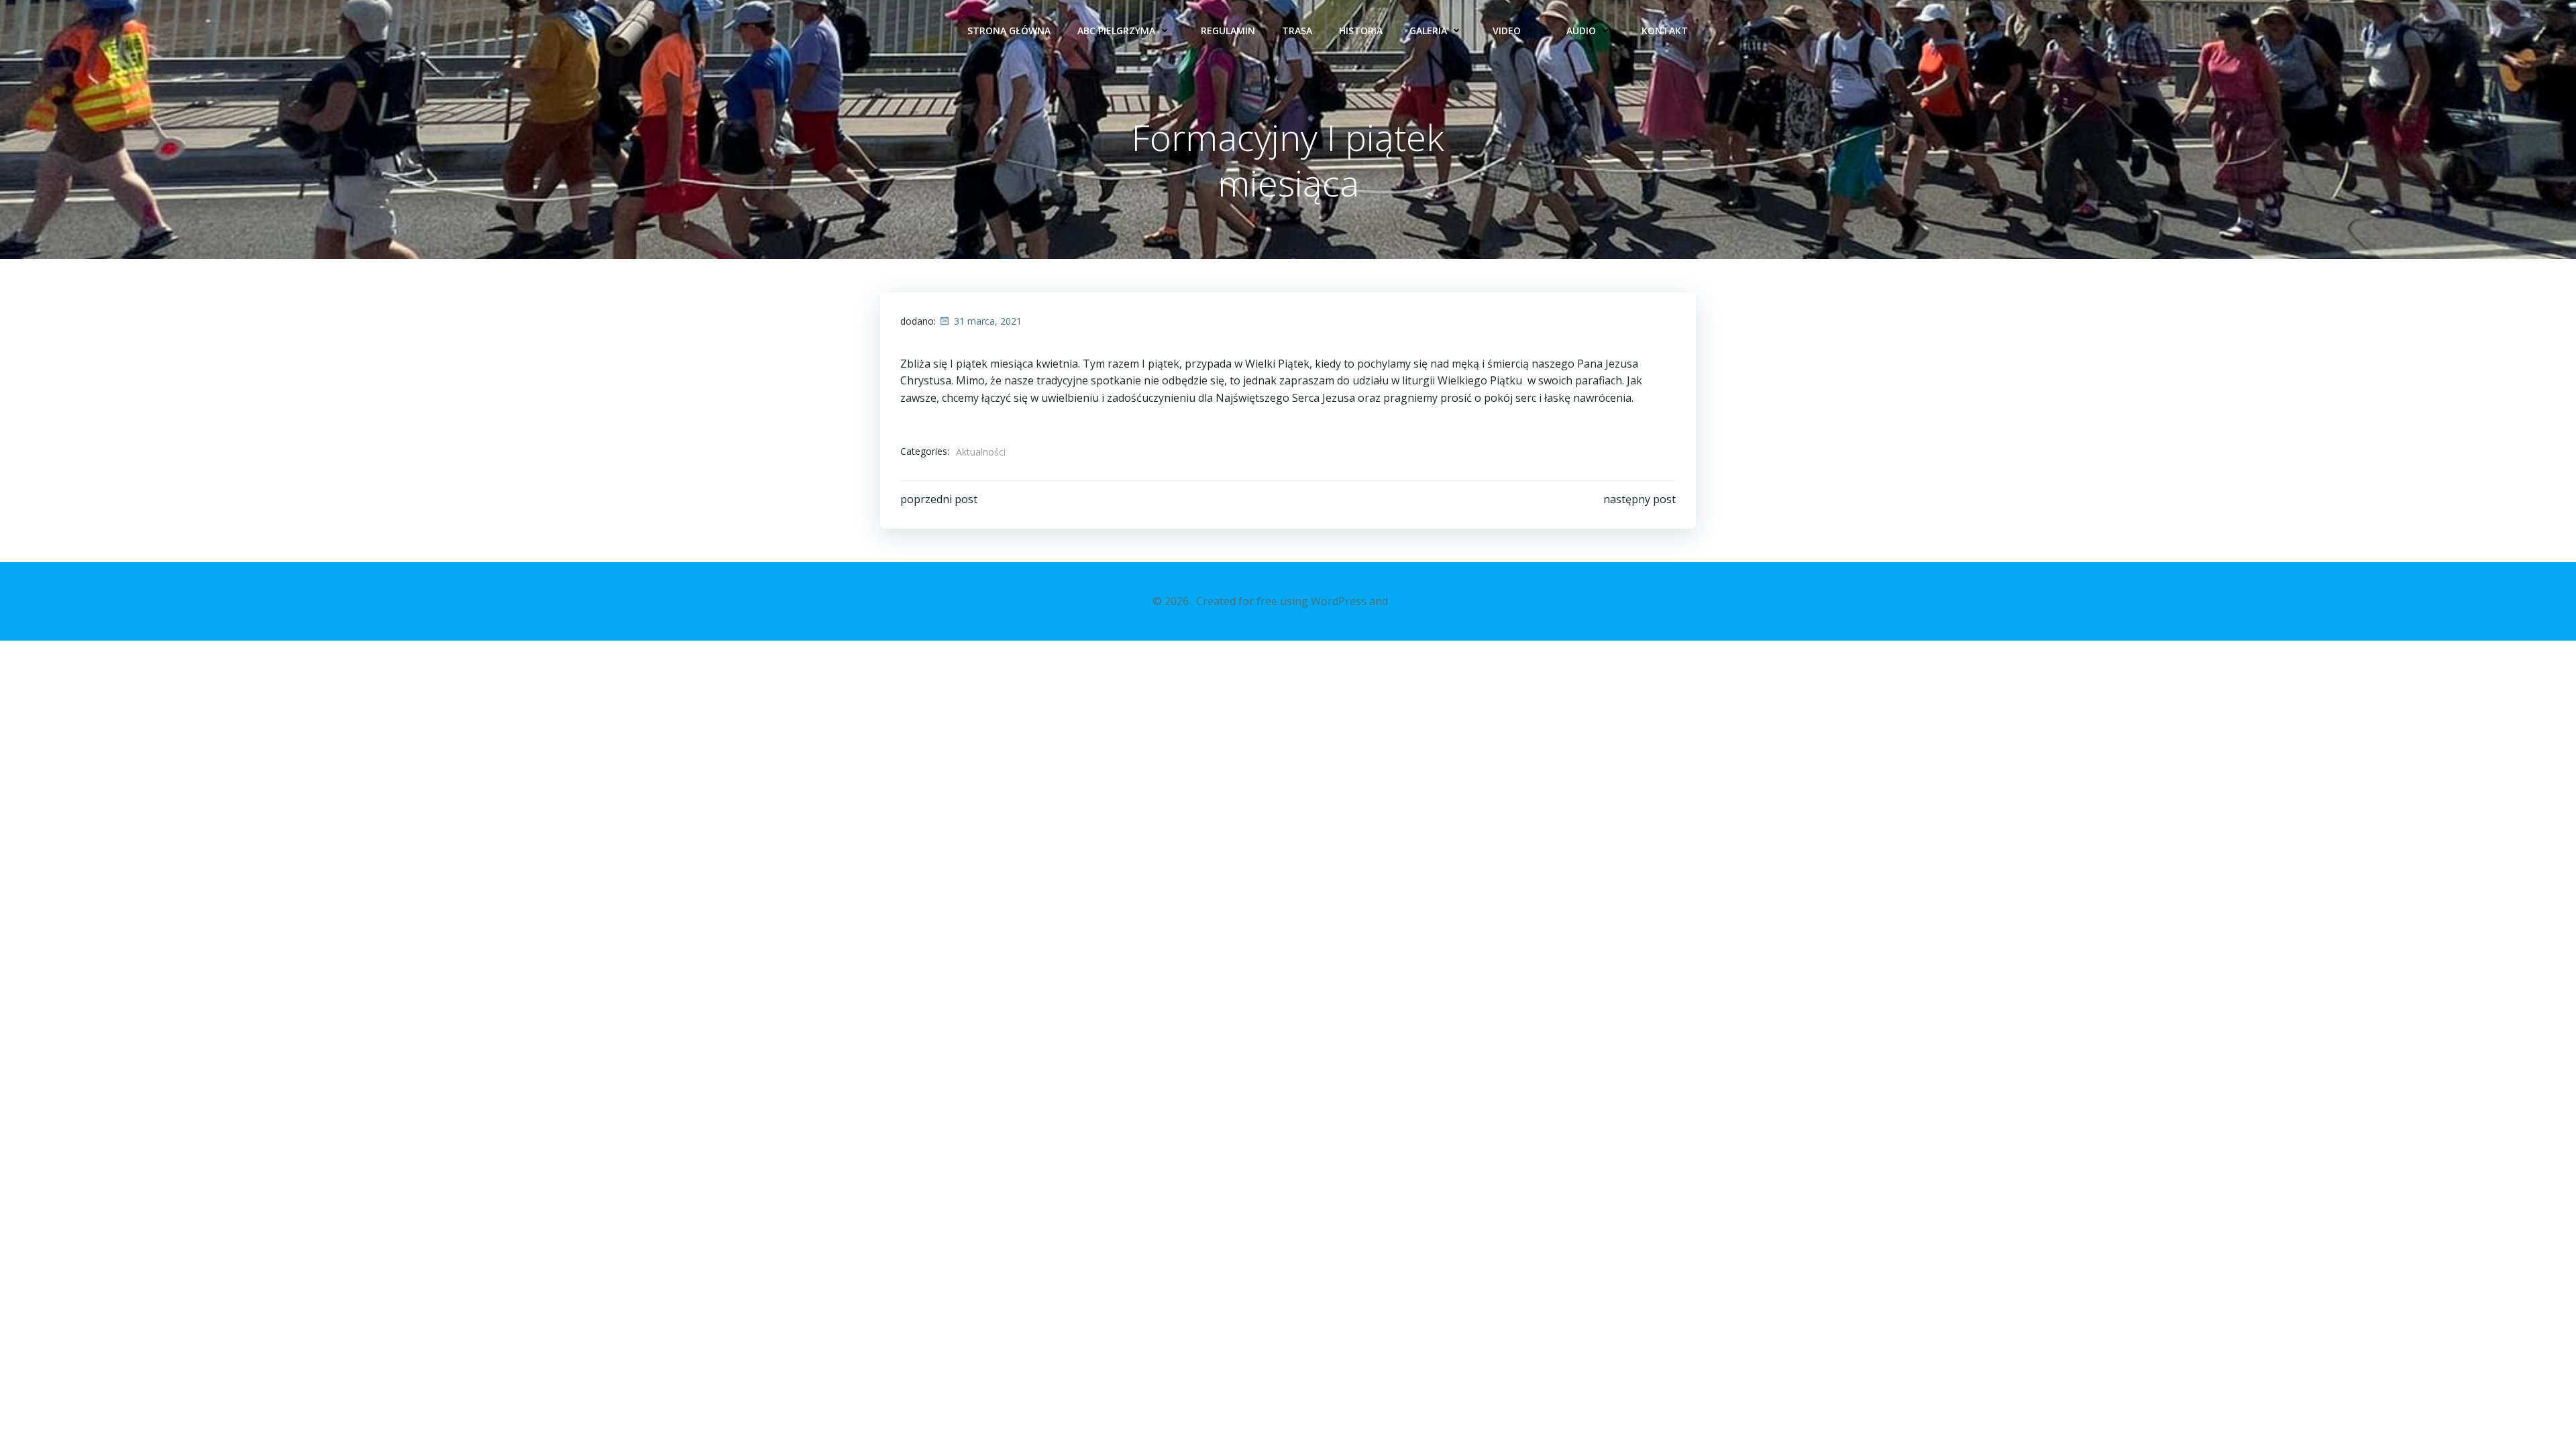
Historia (1361, 31)
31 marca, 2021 (988, 321)
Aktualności (981, 452)
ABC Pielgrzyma (1116, 31)
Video (1507, 31)
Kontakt (1665, 31)
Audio (1581, 31)
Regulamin (1228, 31)
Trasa (1297, 31)
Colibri (1407, 601)
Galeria (1428, 31)
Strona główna (1009, 31)
